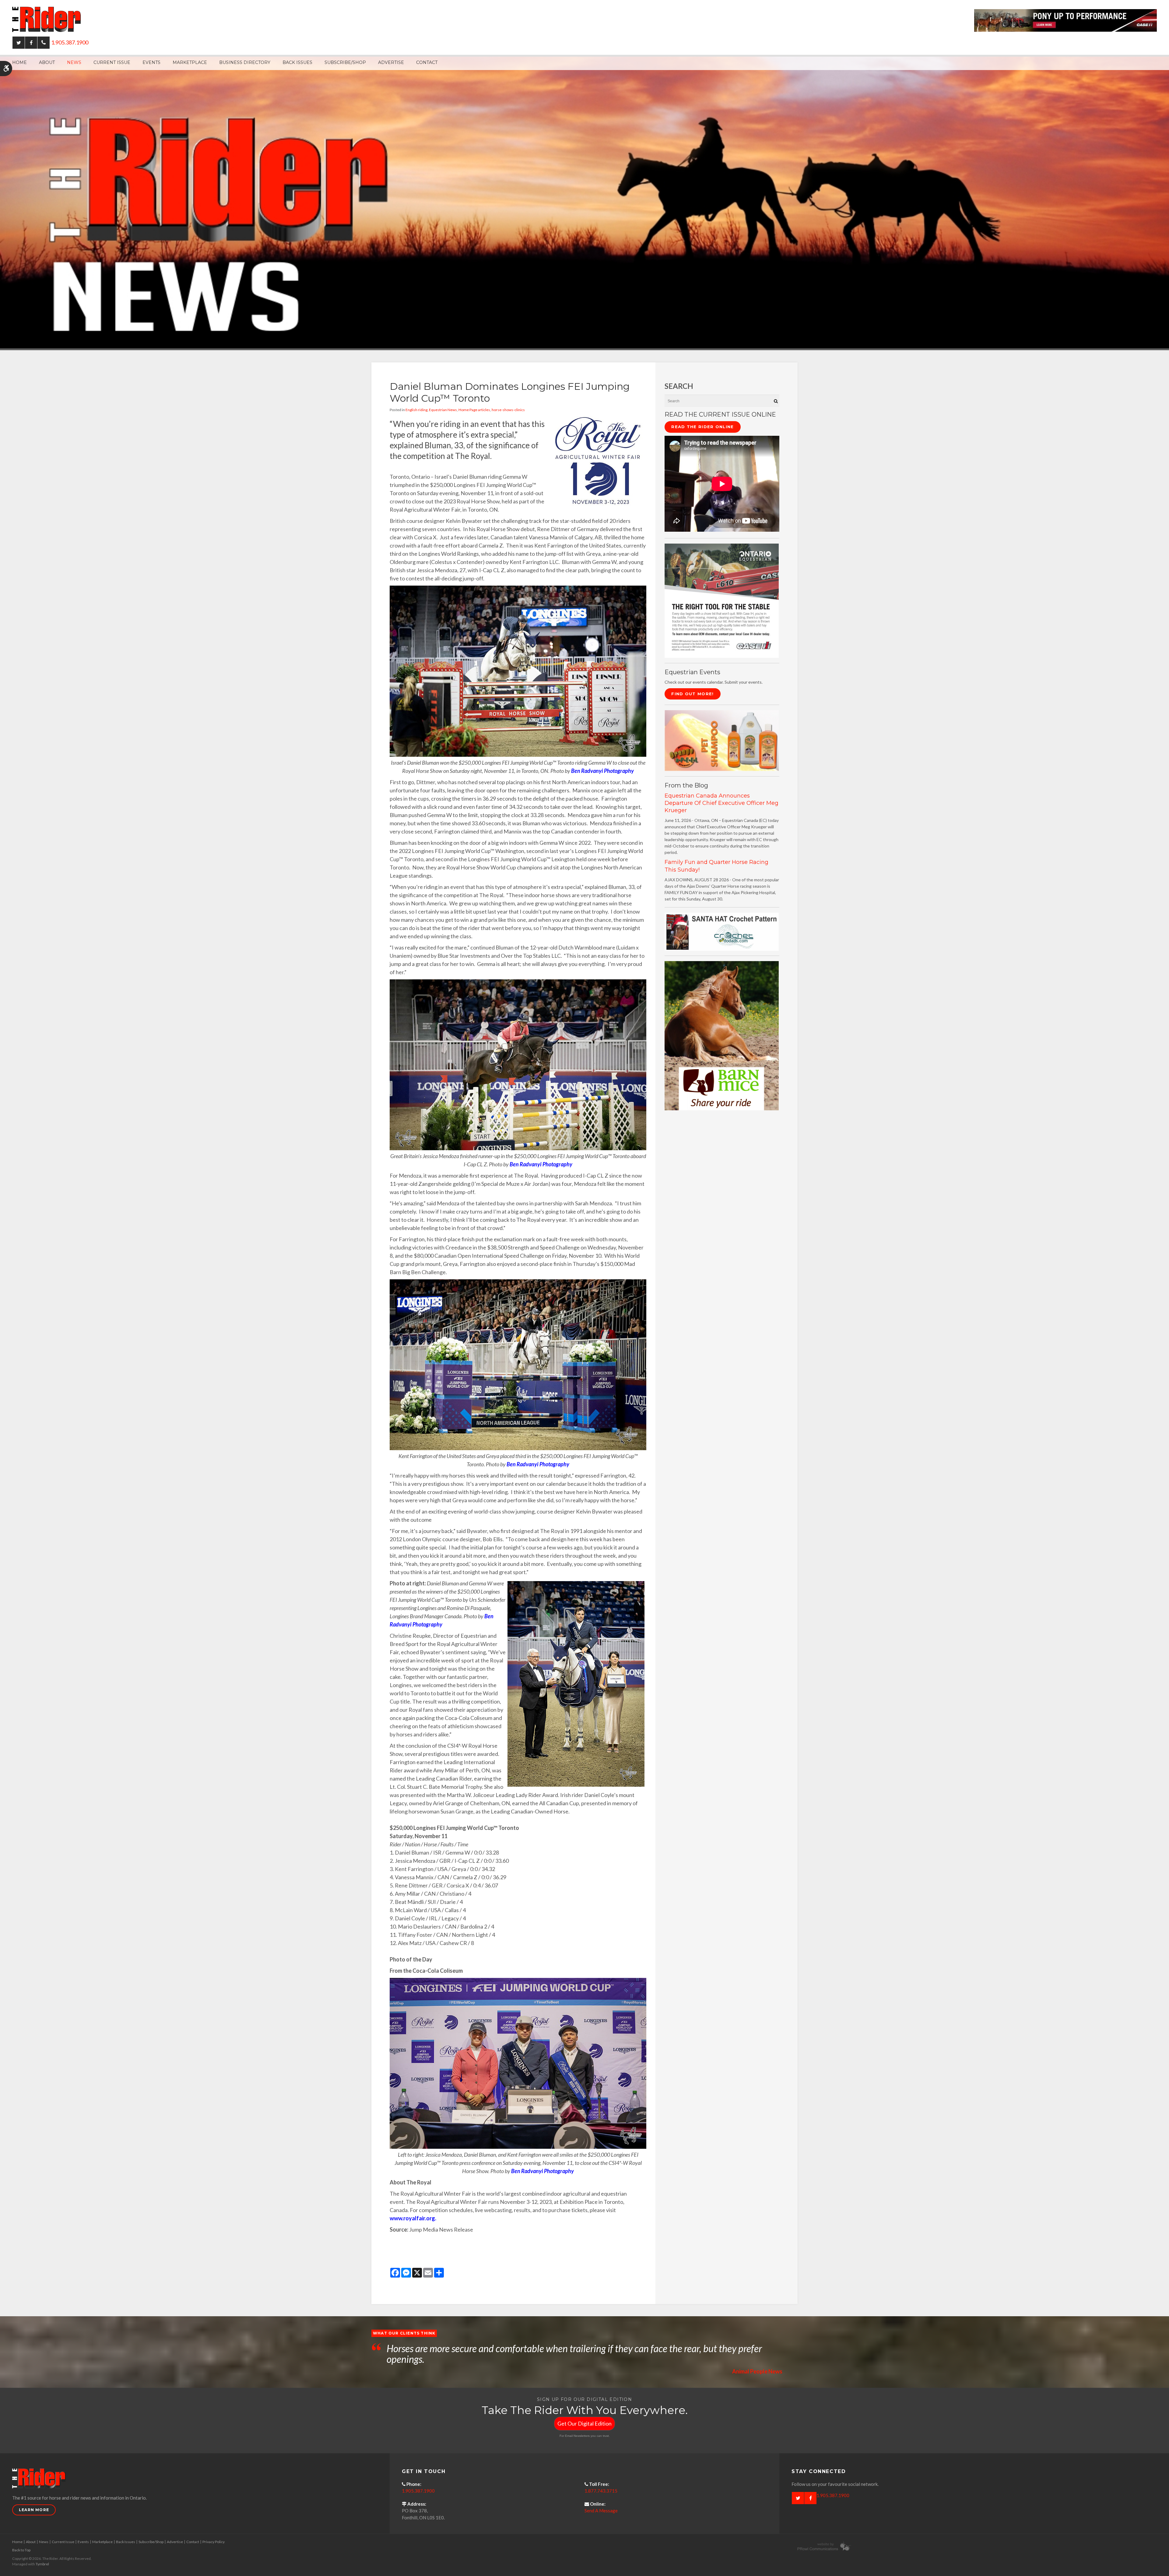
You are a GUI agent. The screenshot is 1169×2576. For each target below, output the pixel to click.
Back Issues (297, 62)
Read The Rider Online (702, 427)
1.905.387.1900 (70, 42)
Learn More (34, 2510)
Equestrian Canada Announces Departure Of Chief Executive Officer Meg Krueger (721, 803)
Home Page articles (474, 410)
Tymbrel (42, 2564)
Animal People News (757, 2371)
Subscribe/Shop (345, 62)
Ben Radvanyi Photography (602, 771)
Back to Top (21, 2550)
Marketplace (190, 62)
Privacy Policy (214, 2542)
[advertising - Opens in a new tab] (722, 740)
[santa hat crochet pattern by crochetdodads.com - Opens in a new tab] (722, 931)
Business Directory (245, 62)
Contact (427, 62)
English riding (416, 410)
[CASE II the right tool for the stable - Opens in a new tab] (722, 600)
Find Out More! (692, 694)
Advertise (391, 62)
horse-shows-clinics (508, 410)
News (74, 62)
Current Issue (112, 62)
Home (19, 62)
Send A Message (601, 2511)
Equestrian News (443, 410)
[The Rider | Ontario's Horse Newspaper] (584, 202)
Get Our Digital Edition (584, 2423)
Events (151, 62)
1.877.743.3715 (601, 2491)
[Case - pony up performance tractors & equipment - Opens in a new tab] (1065, 20)
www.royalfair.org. (413, 2218)
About (47, 62)
